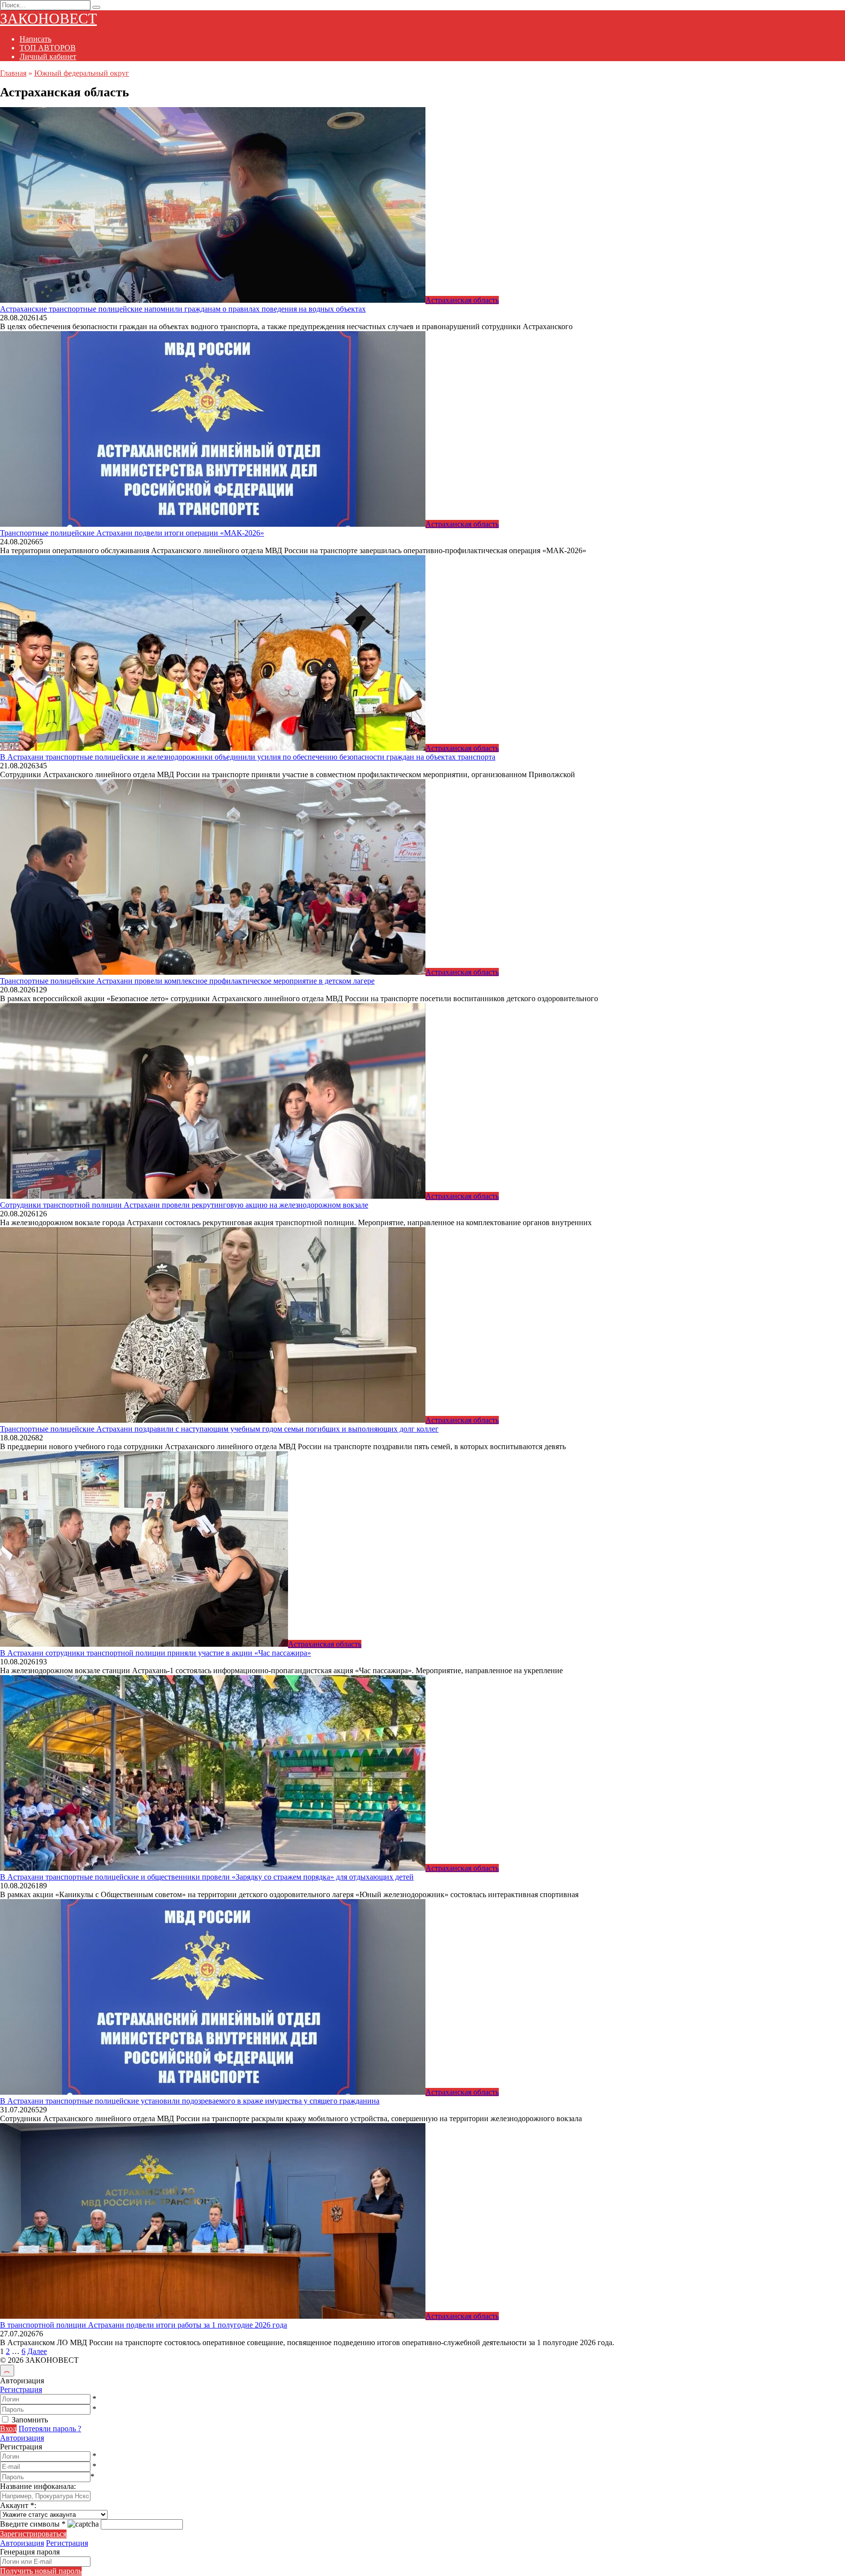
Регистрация (21, 2389)
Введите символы (33, 2524)
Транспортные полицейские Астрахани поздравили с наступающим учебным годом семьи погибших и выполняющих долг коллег (219, 1429)
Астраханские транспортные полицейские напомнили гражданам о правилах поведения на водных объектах (183, 309)
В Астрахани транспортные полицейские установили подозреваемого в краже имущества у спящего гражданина (190, 2101)
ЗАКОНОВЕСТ (48, 18)
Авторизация (22, 2438)
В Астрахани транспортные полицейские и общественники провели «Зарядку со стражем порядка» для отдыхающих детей (207, 1877)
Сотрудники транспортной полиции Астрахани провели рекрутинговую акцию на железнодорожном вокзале (184, 1205)
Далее (37, 2351)
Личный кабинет (48, 56)
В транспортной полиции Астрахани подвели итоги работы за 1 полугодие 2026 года (144, 2325)
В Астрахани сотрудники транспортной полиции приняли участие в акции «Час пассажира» (156, 1653)
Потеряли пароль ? (50, 2429)
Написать (35, 39)
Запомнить (30, 2420)
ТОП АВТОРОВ (48, 48)
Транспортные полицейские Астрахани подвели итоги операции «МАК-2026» (132, 533)
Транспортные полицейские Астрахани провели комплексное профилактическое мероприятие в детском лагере (187, 981)
